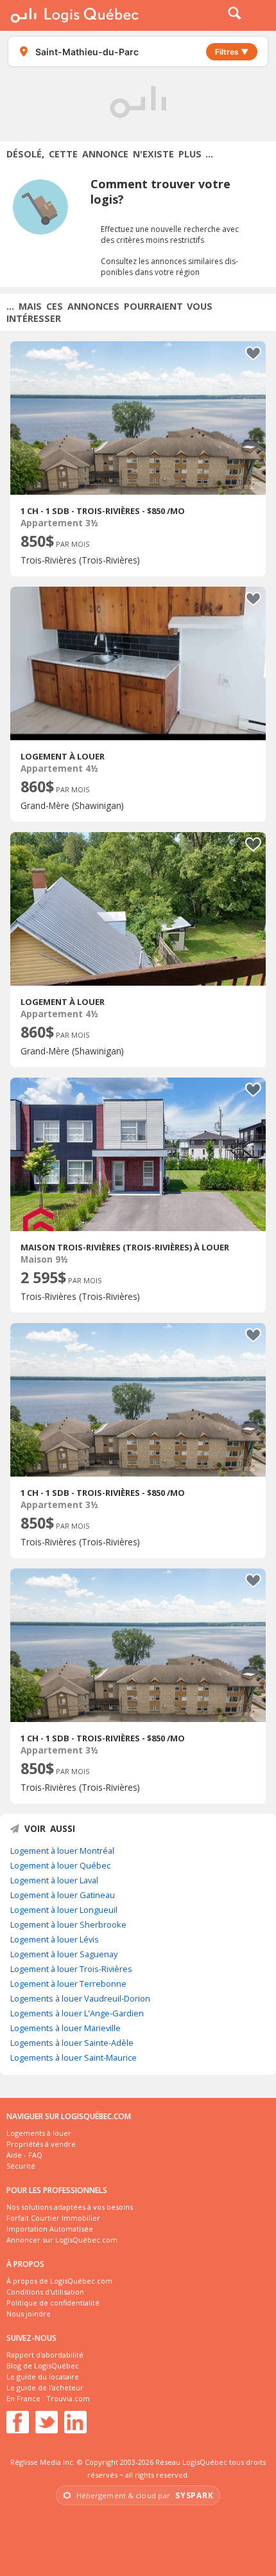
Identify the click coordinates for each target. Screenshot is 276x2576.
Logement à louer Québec (60, 1865)
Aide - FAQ (24, 2155)
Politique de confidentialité (53, 2303)
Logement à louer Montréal (62, 1851)
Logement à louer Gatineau (63, 1895)
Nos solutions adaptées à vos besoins (70, 2207)
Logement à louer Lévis (55, 1939)
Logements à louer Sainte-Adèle (72, 2043)
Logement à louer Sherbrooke (68, 1924)
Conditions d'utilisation (45, 2292)
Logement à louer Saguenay (64, 1954)
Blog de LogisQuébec (43, 2366)
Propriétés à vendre (41, 2144)
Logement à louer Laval (54, 1880)
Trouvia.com (68, 2398)
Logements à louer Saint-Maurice (73, 2057)
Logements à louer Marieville (65, 2028)
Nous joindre (29, 2314)
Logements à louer (39, 2133)
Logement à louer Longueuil (64, 1910)
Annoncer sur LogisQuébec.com (62, 2240)
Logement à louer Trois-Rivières (71, 1969)
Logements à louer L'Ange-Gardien (77, 2013)
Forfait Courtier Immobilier (53, 2218)
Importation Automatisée (50, 2229)
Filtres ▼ (232, 52)
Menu (258, 15)
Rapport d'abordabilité (45, 2355)
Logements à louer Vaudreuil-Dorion (80, 1998)
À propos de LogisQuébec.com (59, 2281)
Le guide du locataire (43, 2376)
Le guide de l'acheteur (45, 2387)
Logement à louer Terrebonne (68, 1984)
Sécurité (21, 2166)
